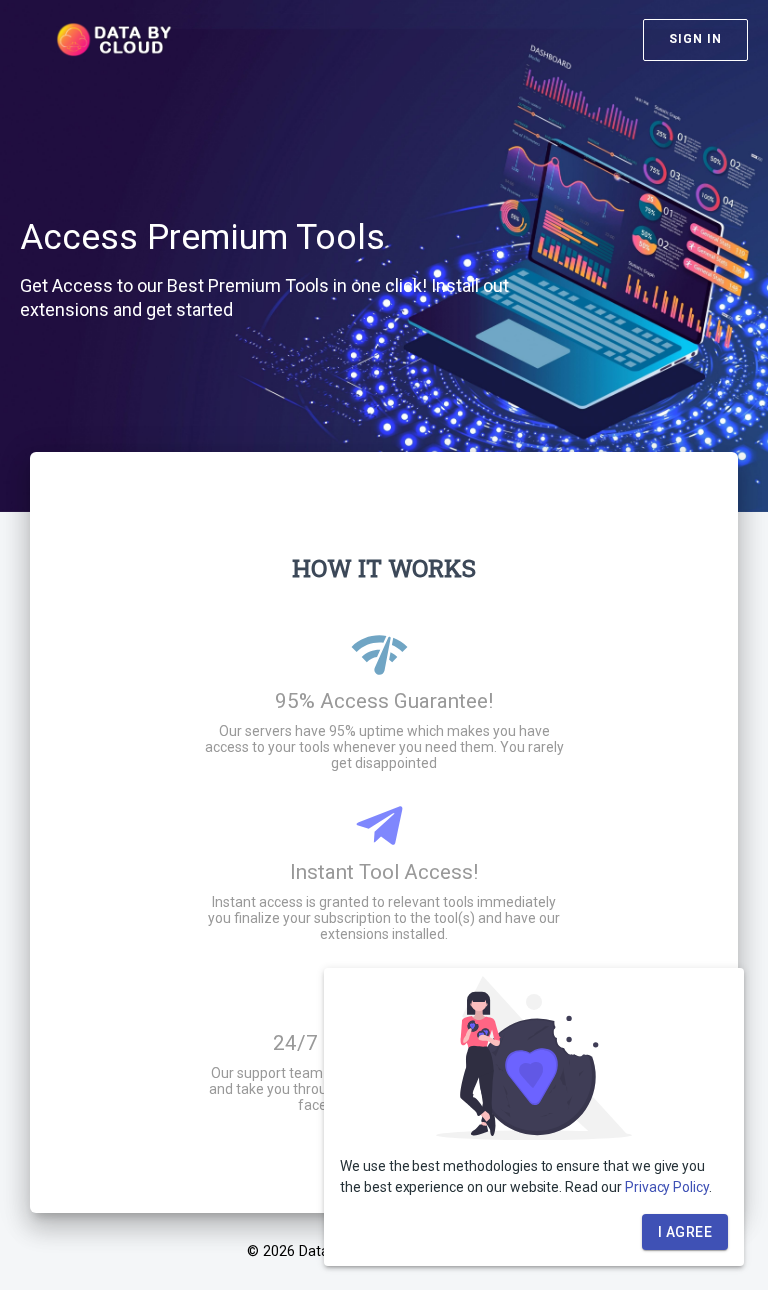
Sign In (695, 39)
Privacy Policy (667, 1187)
